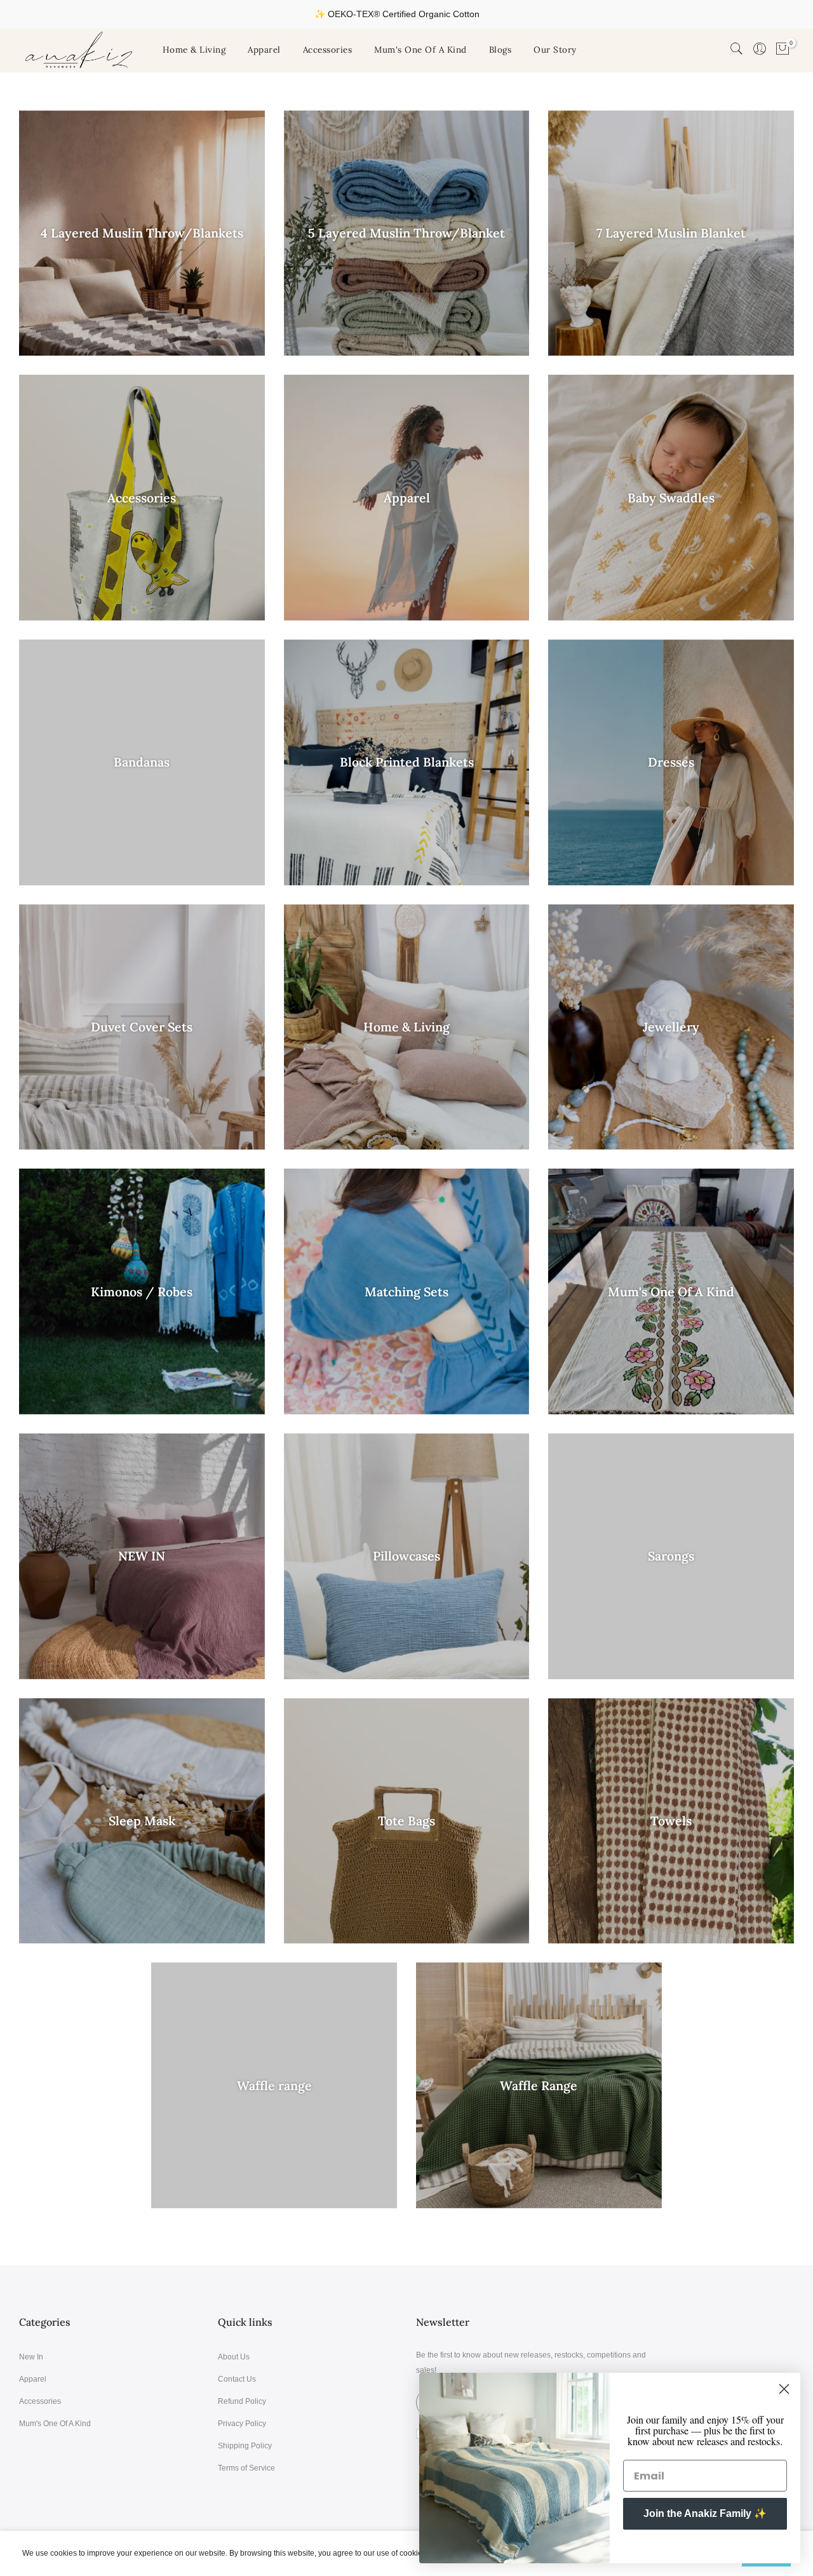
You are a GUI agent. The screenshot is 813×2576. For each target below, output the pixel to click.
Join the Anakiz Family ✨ (705, 2513)
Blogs (501, 50)
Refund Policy (242, 2401)
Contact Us (237, 2379)
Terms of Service (246, 2468)
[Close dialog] (784, 2389)
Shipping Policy (245, 2446)
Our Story (555, 50)
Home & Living (194, 50)
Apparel (264, 50)
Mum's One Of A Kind (420, 50)
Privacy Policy (242, 2424)
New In (31, 2357)
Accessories (328, 50)
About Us (234, 2357)
